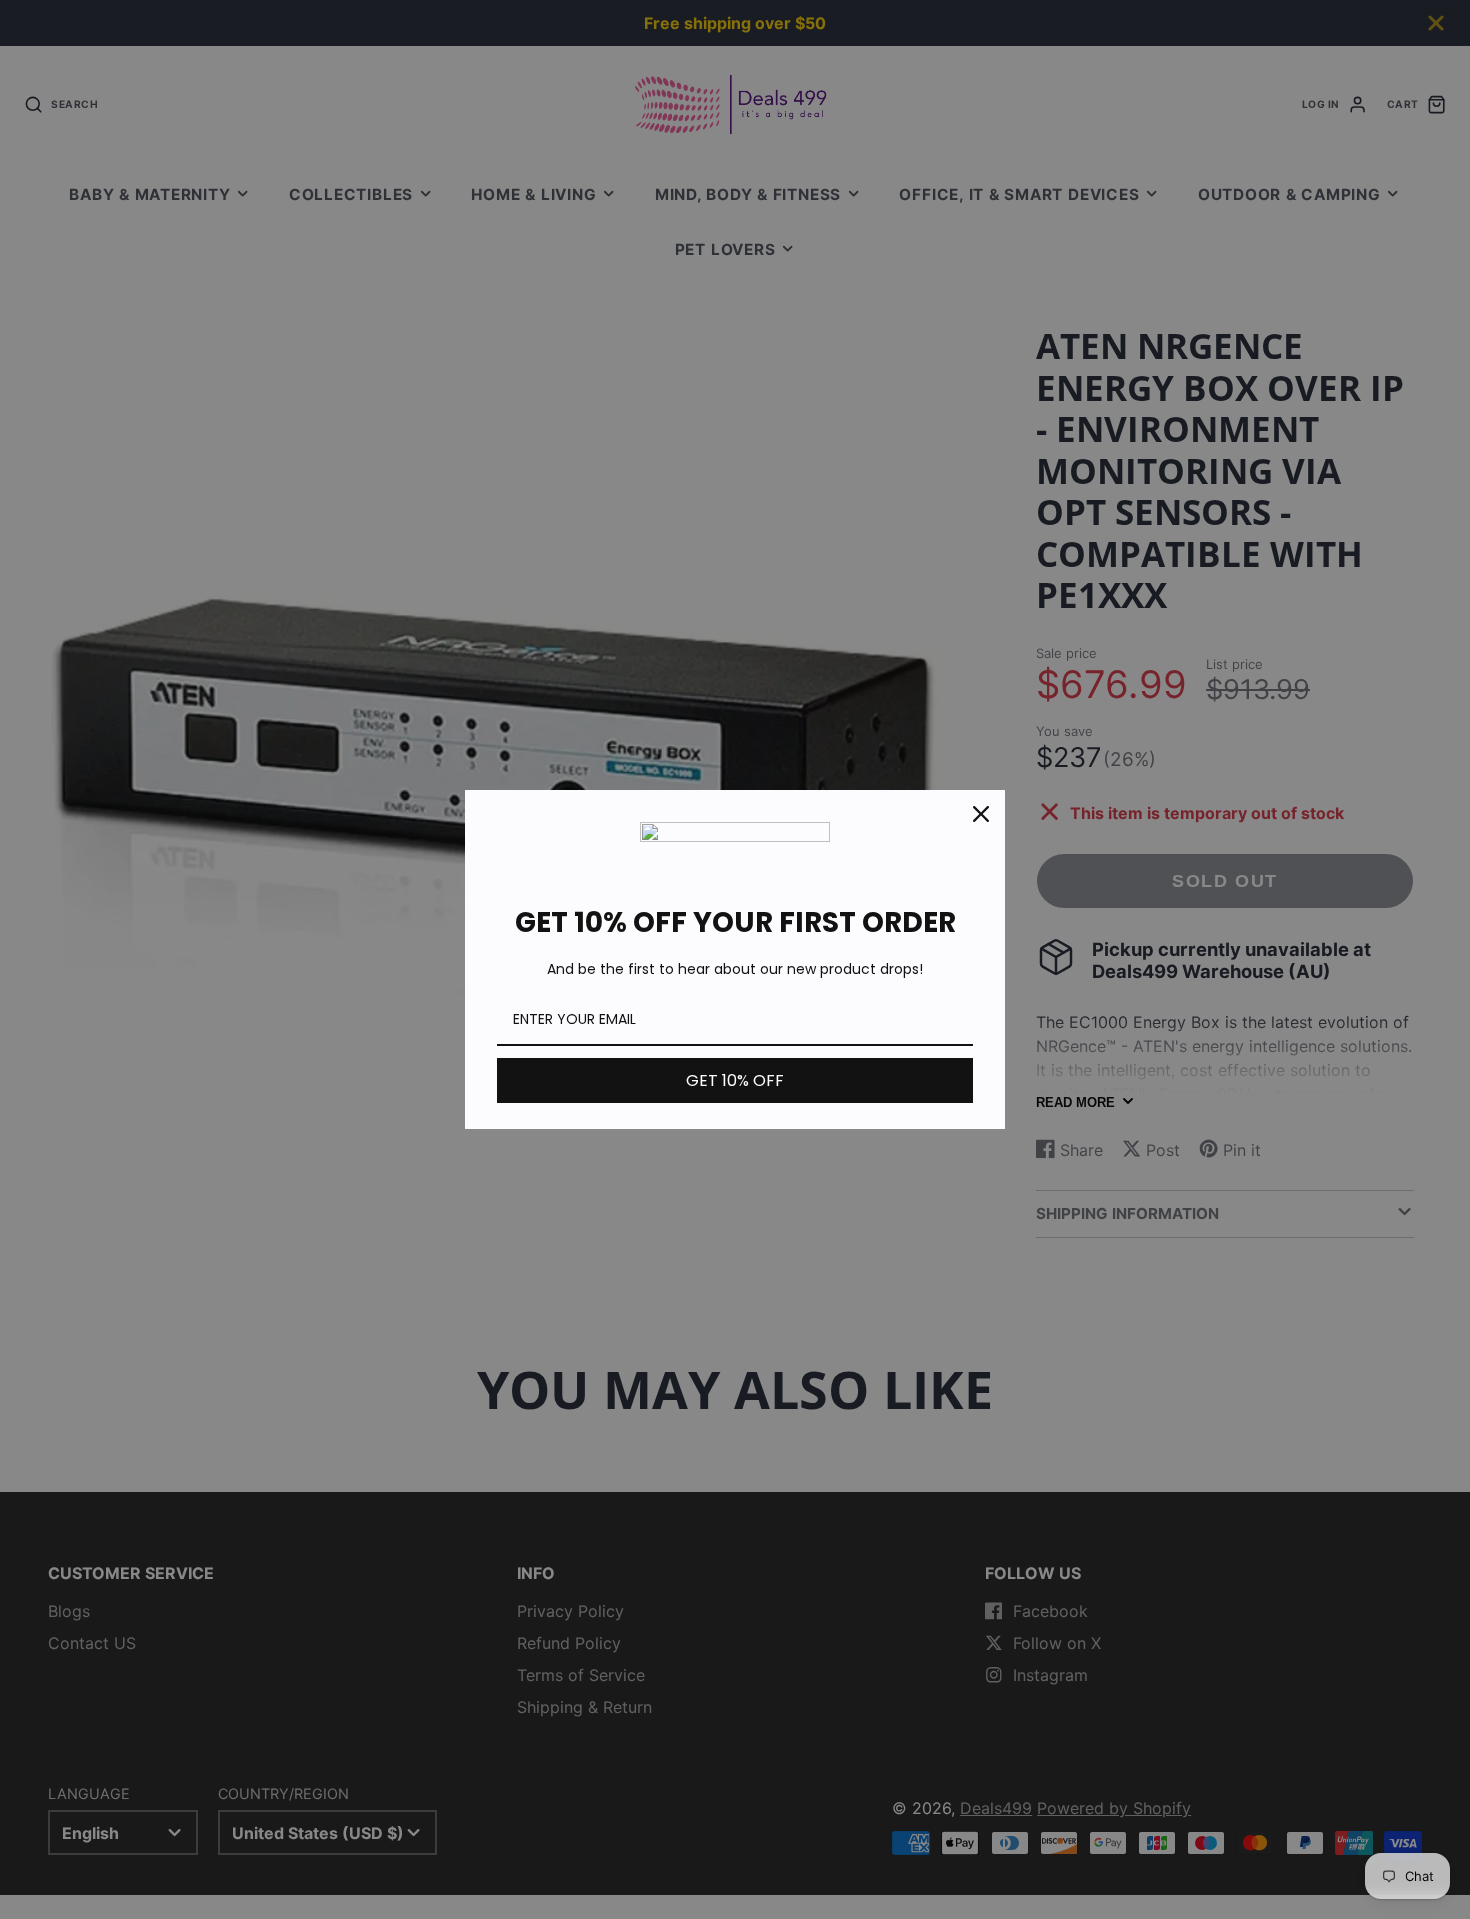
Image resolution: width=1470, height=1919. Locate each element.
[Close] (981, 814)
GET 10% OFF (735, 1080)
